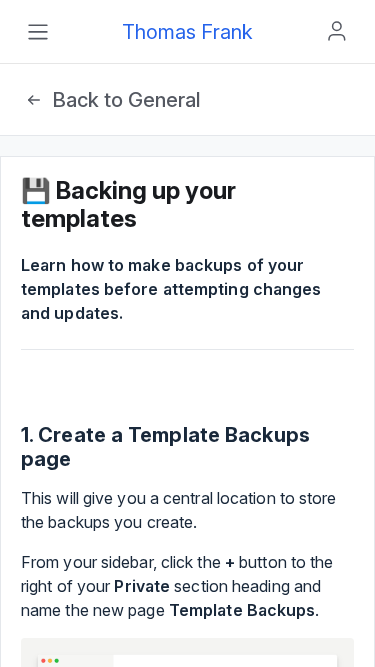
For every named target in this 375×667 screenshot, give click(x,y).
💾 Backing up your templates (128, 204)
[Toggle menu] (38, 32)
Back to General (126, 100)
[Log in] (337, 31)
